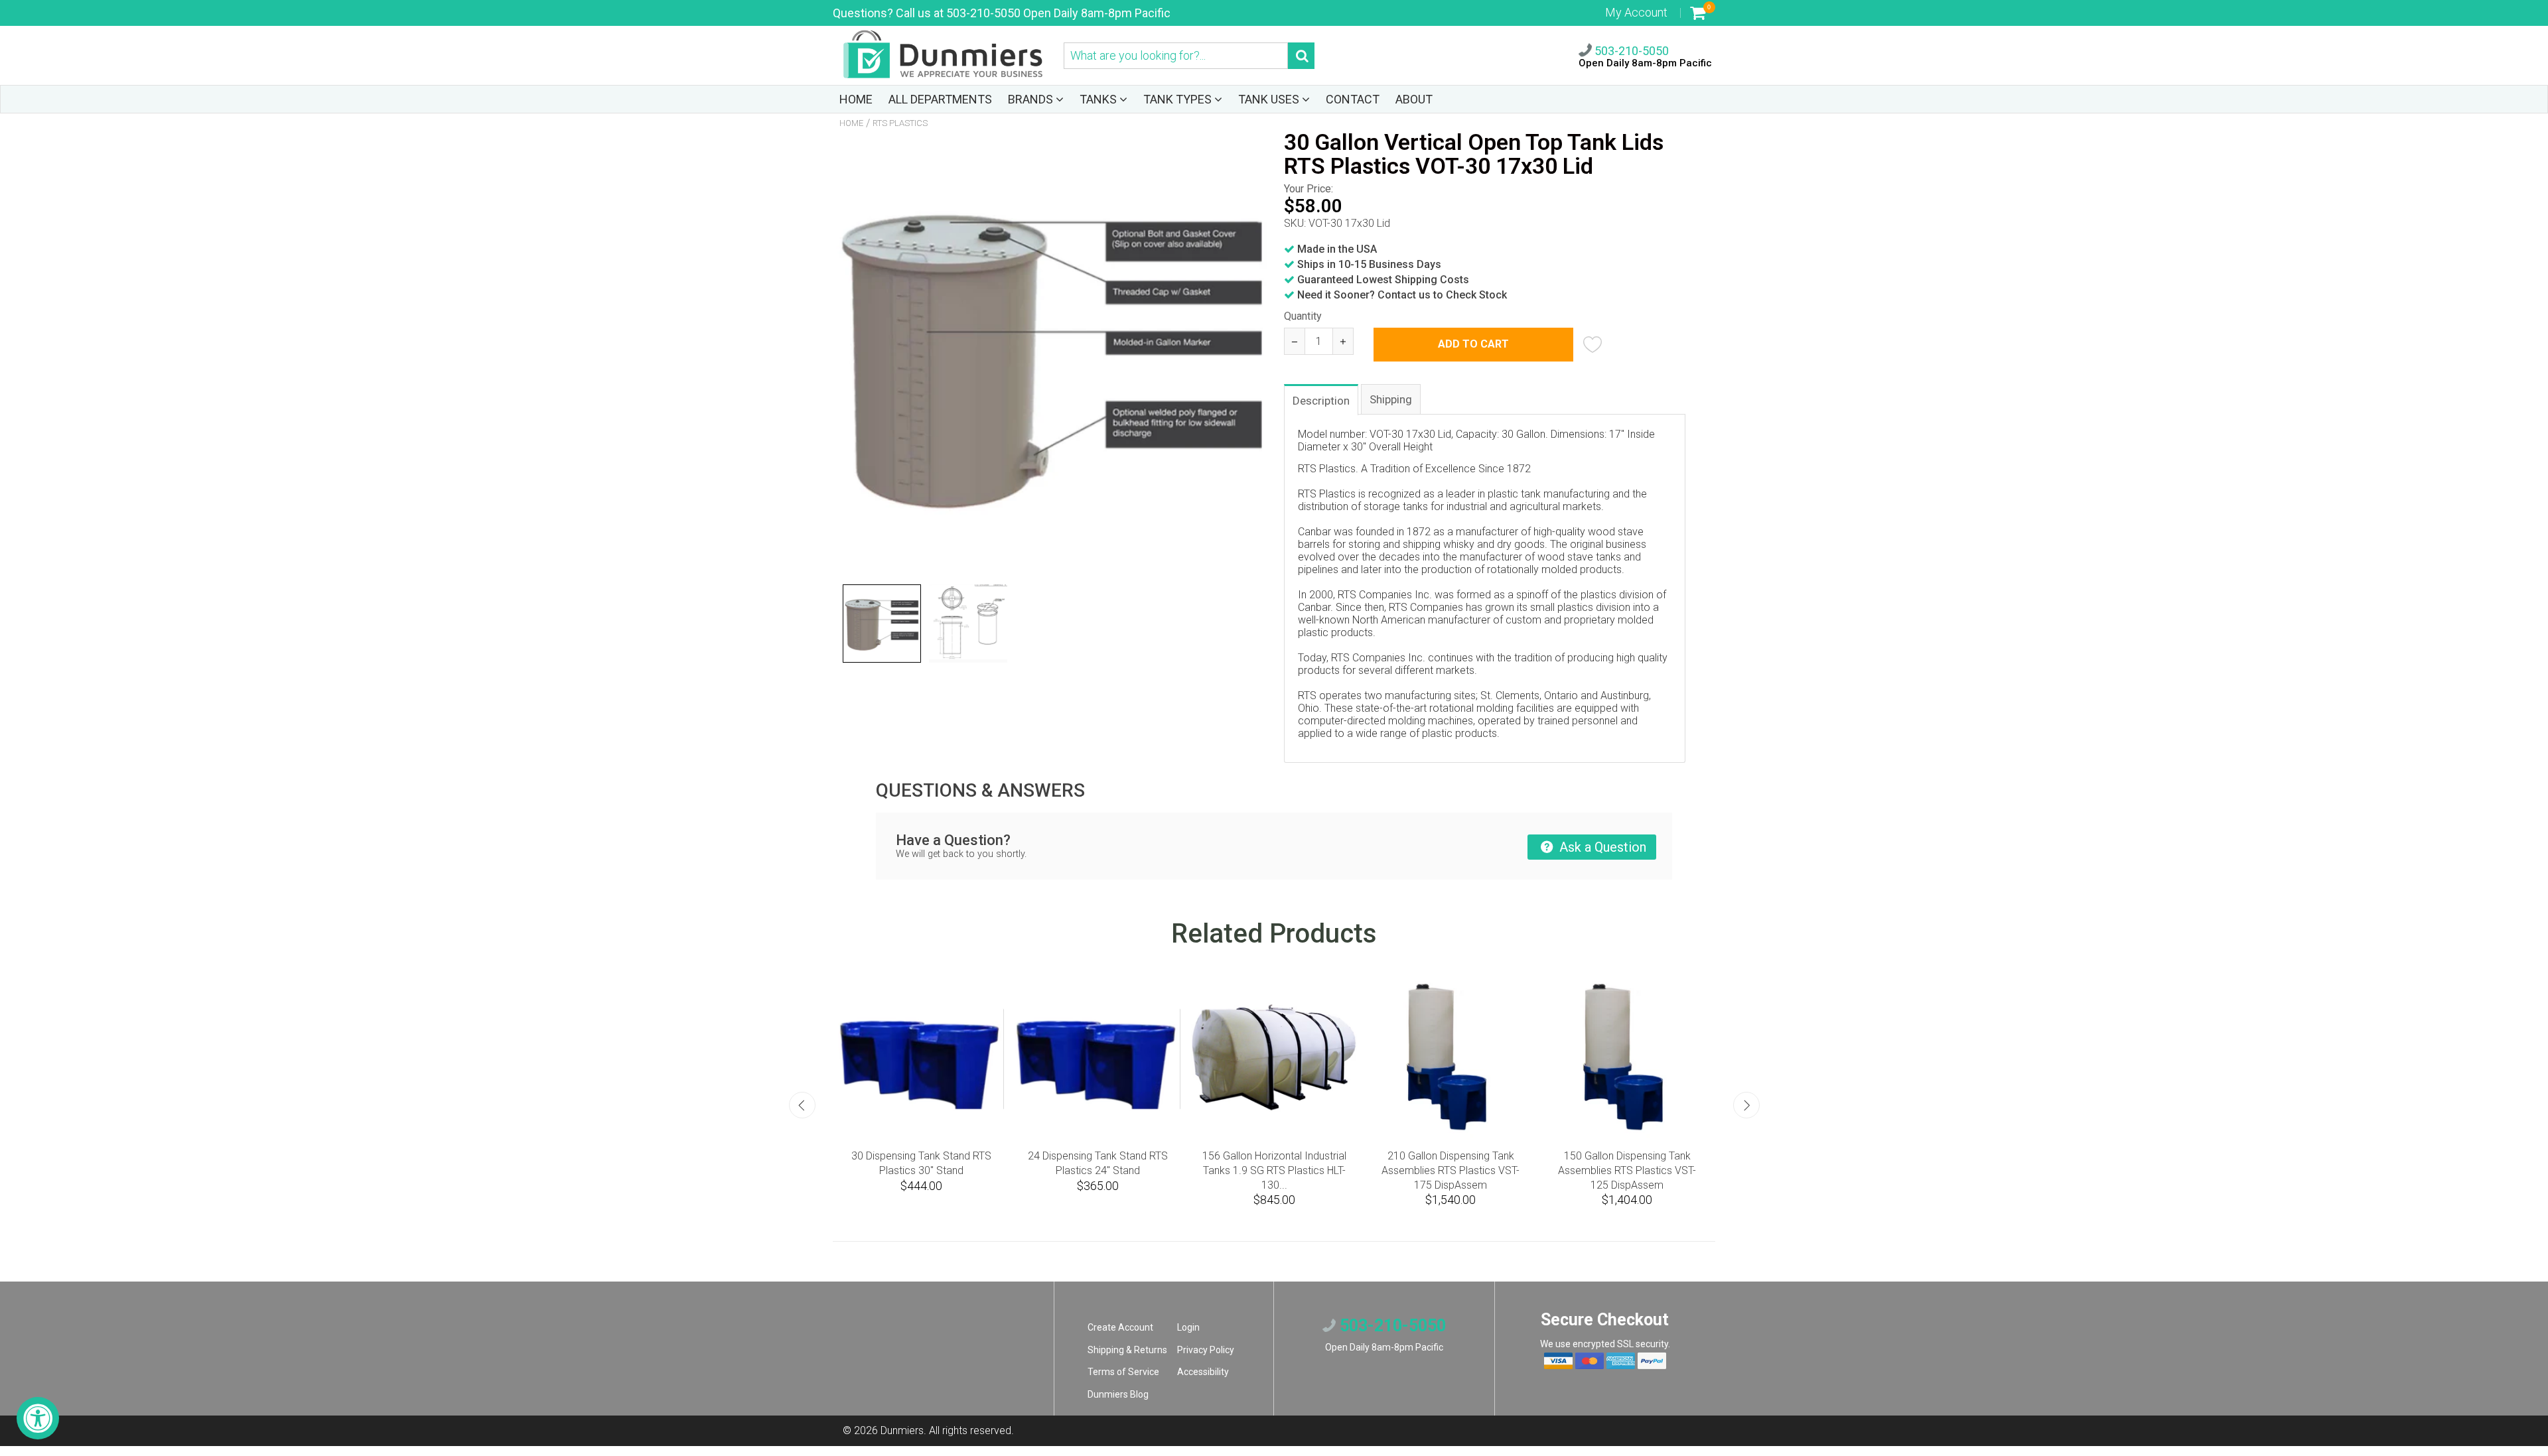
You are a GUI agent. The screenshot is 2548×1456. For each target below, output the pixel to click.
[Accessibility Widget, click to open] (38, 1418)
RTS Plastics (900, 123)
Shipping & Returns (1127, 1350)
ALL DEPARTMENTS (940, 99)
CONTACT (1353, 99)
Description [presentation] (1321, 401)
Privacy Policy (1206, 1350)
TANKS (1099, 99)
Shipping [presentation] (1391, 399)
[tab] (1322, 399)
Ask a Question (1601, 847)
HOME (856, 99)
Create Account (1120, 1327)
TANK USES (1270, 99)
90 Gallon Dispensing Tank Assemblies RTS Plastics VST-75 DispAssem (921, 1170)
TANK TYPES (1179, 99)
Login (1188, 1327)
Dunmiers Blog (1118, 1394)
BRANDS (1032, 99)
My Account (1636, 12)
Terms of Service (1123, 1372)
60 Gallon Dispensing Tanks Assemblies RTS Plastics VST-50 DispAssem (1097, 1170)
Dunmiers (902, 1430)
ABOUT (1414, 99)
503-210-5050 (1630, 51)
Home (851, 123)
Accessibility (1203, 1372)
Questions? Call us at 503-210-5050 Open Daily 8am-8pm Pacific (1002, 13)
